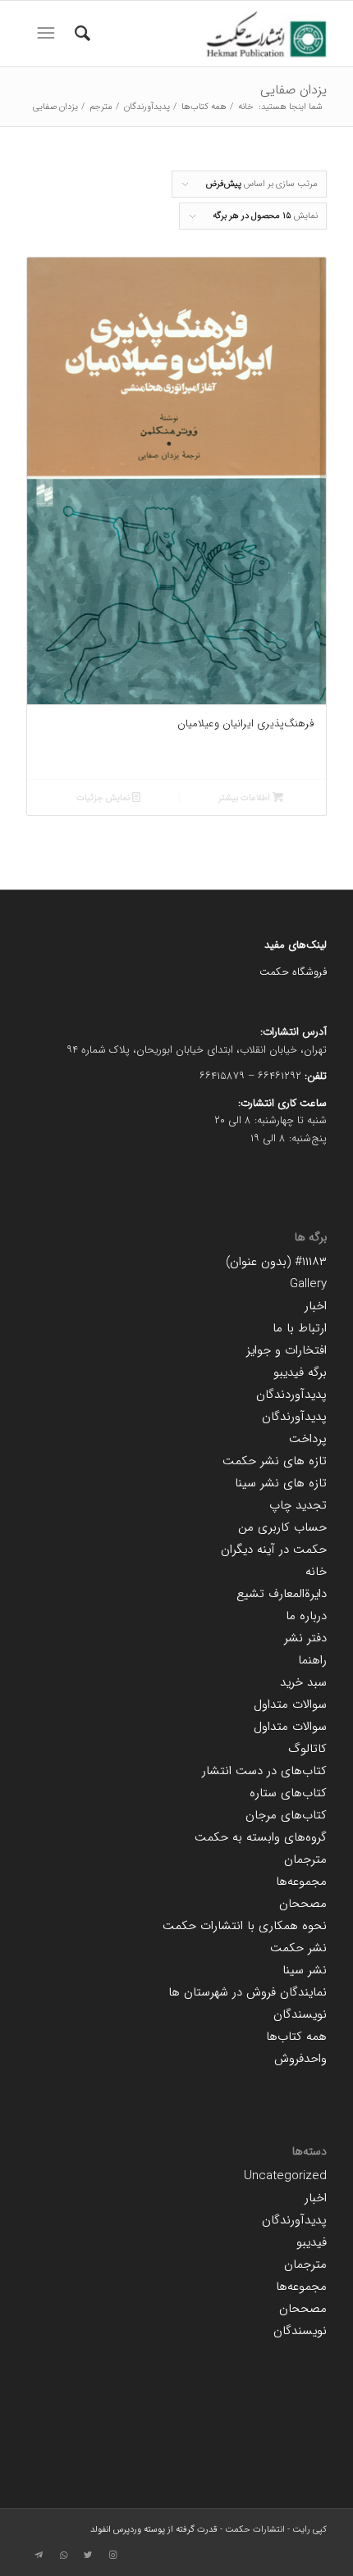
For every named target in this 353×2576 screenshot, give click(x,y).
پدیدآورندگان (294, 1417)
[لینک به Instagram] (112, 2556)
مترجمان (305, 1859)
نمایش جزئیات (104, 798)
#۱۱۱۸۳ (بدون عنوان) (276, 1262)
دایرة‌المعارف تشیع (282, 1594)
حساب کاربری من (282, 1527)
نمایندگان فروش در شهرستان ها (248, 1992)
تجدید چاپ (298, 1505)
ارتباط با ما (300, 1328)
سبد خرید (303, 1682)
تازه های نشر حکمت (275, 1461)
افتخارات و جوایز (287, 1350)
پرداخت (308, 1439)
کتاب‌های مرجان (286, 1815)
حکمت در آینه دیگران (274, 1550)
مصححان (303, 1904)
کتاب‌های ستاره (288, 1793)
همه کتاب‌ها (296, 2037)
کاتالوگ (307, 1749)
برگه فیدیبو (300, 1372)
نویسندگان (300, 2014)
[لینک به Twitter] (88, 2556)
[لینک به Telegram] (39, 2556)
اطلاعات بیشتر (245, 798)
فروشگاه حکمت (293, 972)
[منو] (44, 34)
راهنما (312, 1660)
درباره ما (306, 1616)
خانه (316, 1572)
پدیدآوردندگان (291, 1395)
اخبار (316, 1306)
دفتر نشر (305, 1638)
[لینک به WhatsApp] (63, 2556)
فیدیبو (312, 2242)
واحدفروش (300, 2059)
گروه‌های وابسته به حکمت (261, 1837)
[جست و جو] (80, 34)
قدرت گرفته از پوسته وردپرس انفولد (154, 2530)
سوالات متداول (290, 1704)
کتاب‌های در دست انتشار (264, 1771)
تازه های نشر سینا (281, 1483)
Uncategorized (285, 2176)
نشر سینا (305, 1970)
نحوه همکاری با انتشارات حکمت (245, 1926)
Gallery (308, 1284)
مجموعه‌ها (301, 1882)
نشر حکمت (298, 1948)
